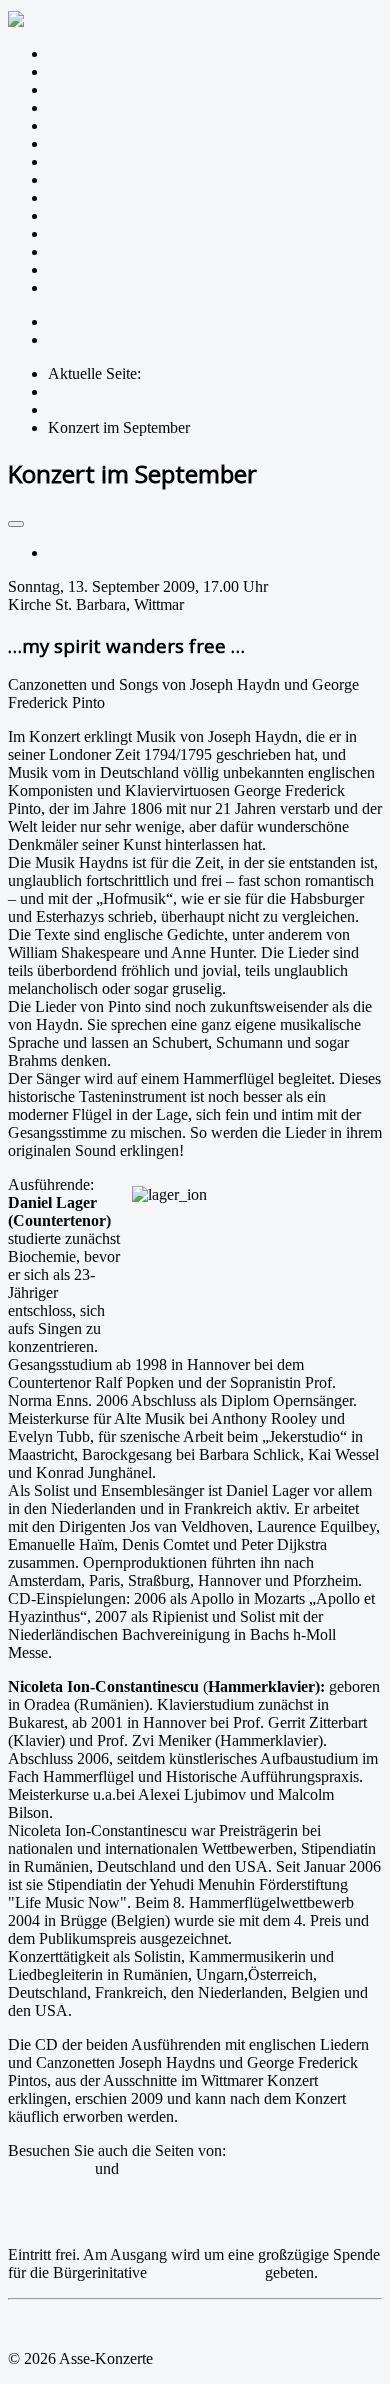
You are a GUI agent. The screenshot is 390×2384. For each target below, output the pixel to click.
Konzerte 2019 (95, 107)
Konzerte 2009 (95, 287)
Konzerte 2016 (95, 161)
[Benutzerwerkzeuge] (16, 524)
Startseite (76, 53)
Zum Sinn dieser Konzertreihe (143, 71)
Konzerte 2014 (95, 197)
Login (67, 339)
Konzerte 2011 (94, 251)
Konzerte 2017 (95, 143)
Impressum (82, 321)
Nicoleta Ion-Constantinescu (212, 2168)
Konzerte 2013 (95, 215)
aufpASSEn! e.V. (206, 2272)
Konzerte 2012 (95, 233)
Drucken (75, 552)
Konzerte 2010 (95, 269)
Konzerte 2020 (95, 89)
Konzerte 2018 (95, 125)
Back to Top (47, 2324)
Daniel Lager (49, 2168)
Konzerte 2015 (95, 179)
